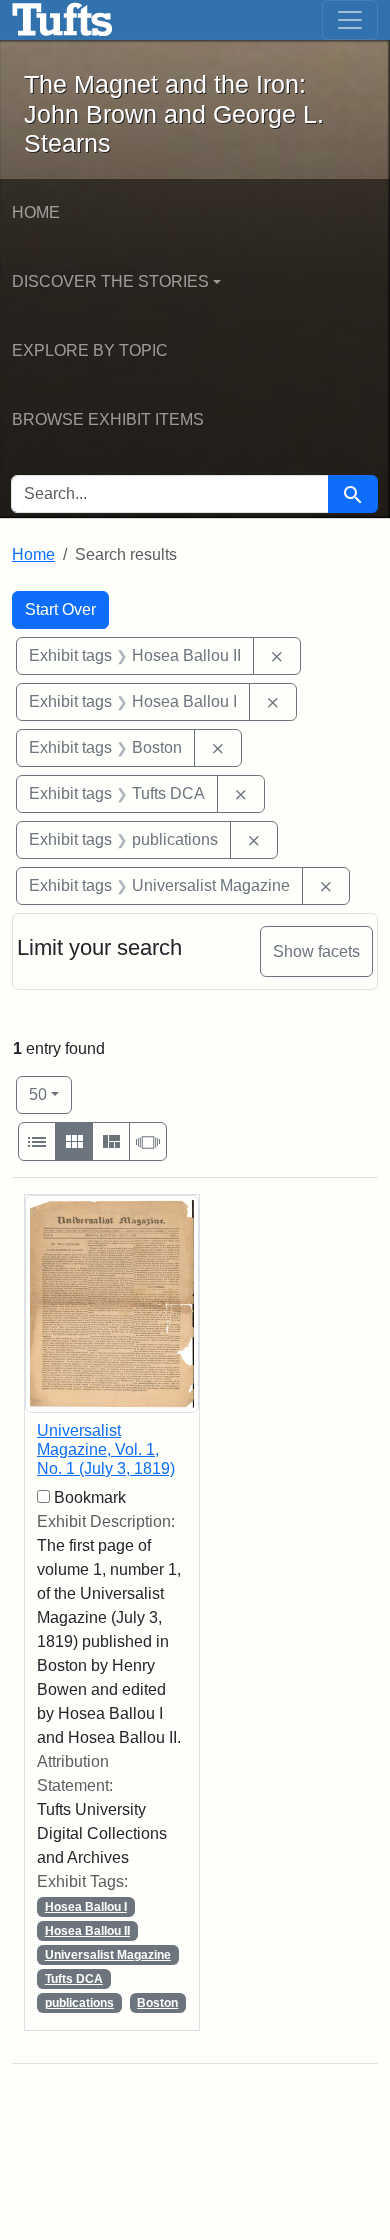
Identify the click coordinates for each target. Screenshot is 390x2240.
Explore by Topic (90, 350)
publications (79, 2003)
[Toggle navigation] (350, 20)
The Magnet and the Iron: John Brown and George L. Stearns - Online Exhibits (62, 20)
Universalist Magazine (108, 1955)
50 (50, 1094)
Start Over (60, 609)
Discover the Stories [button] (110, 281)
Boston (157, 2003)
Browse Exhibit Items (108, 419)
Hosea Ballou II (87, 1931)
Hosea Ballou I (86, 1907)
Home (36, 212)
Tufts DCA (74, 1979)
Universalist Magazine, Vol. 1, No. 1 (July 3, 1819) (106, 1449)
